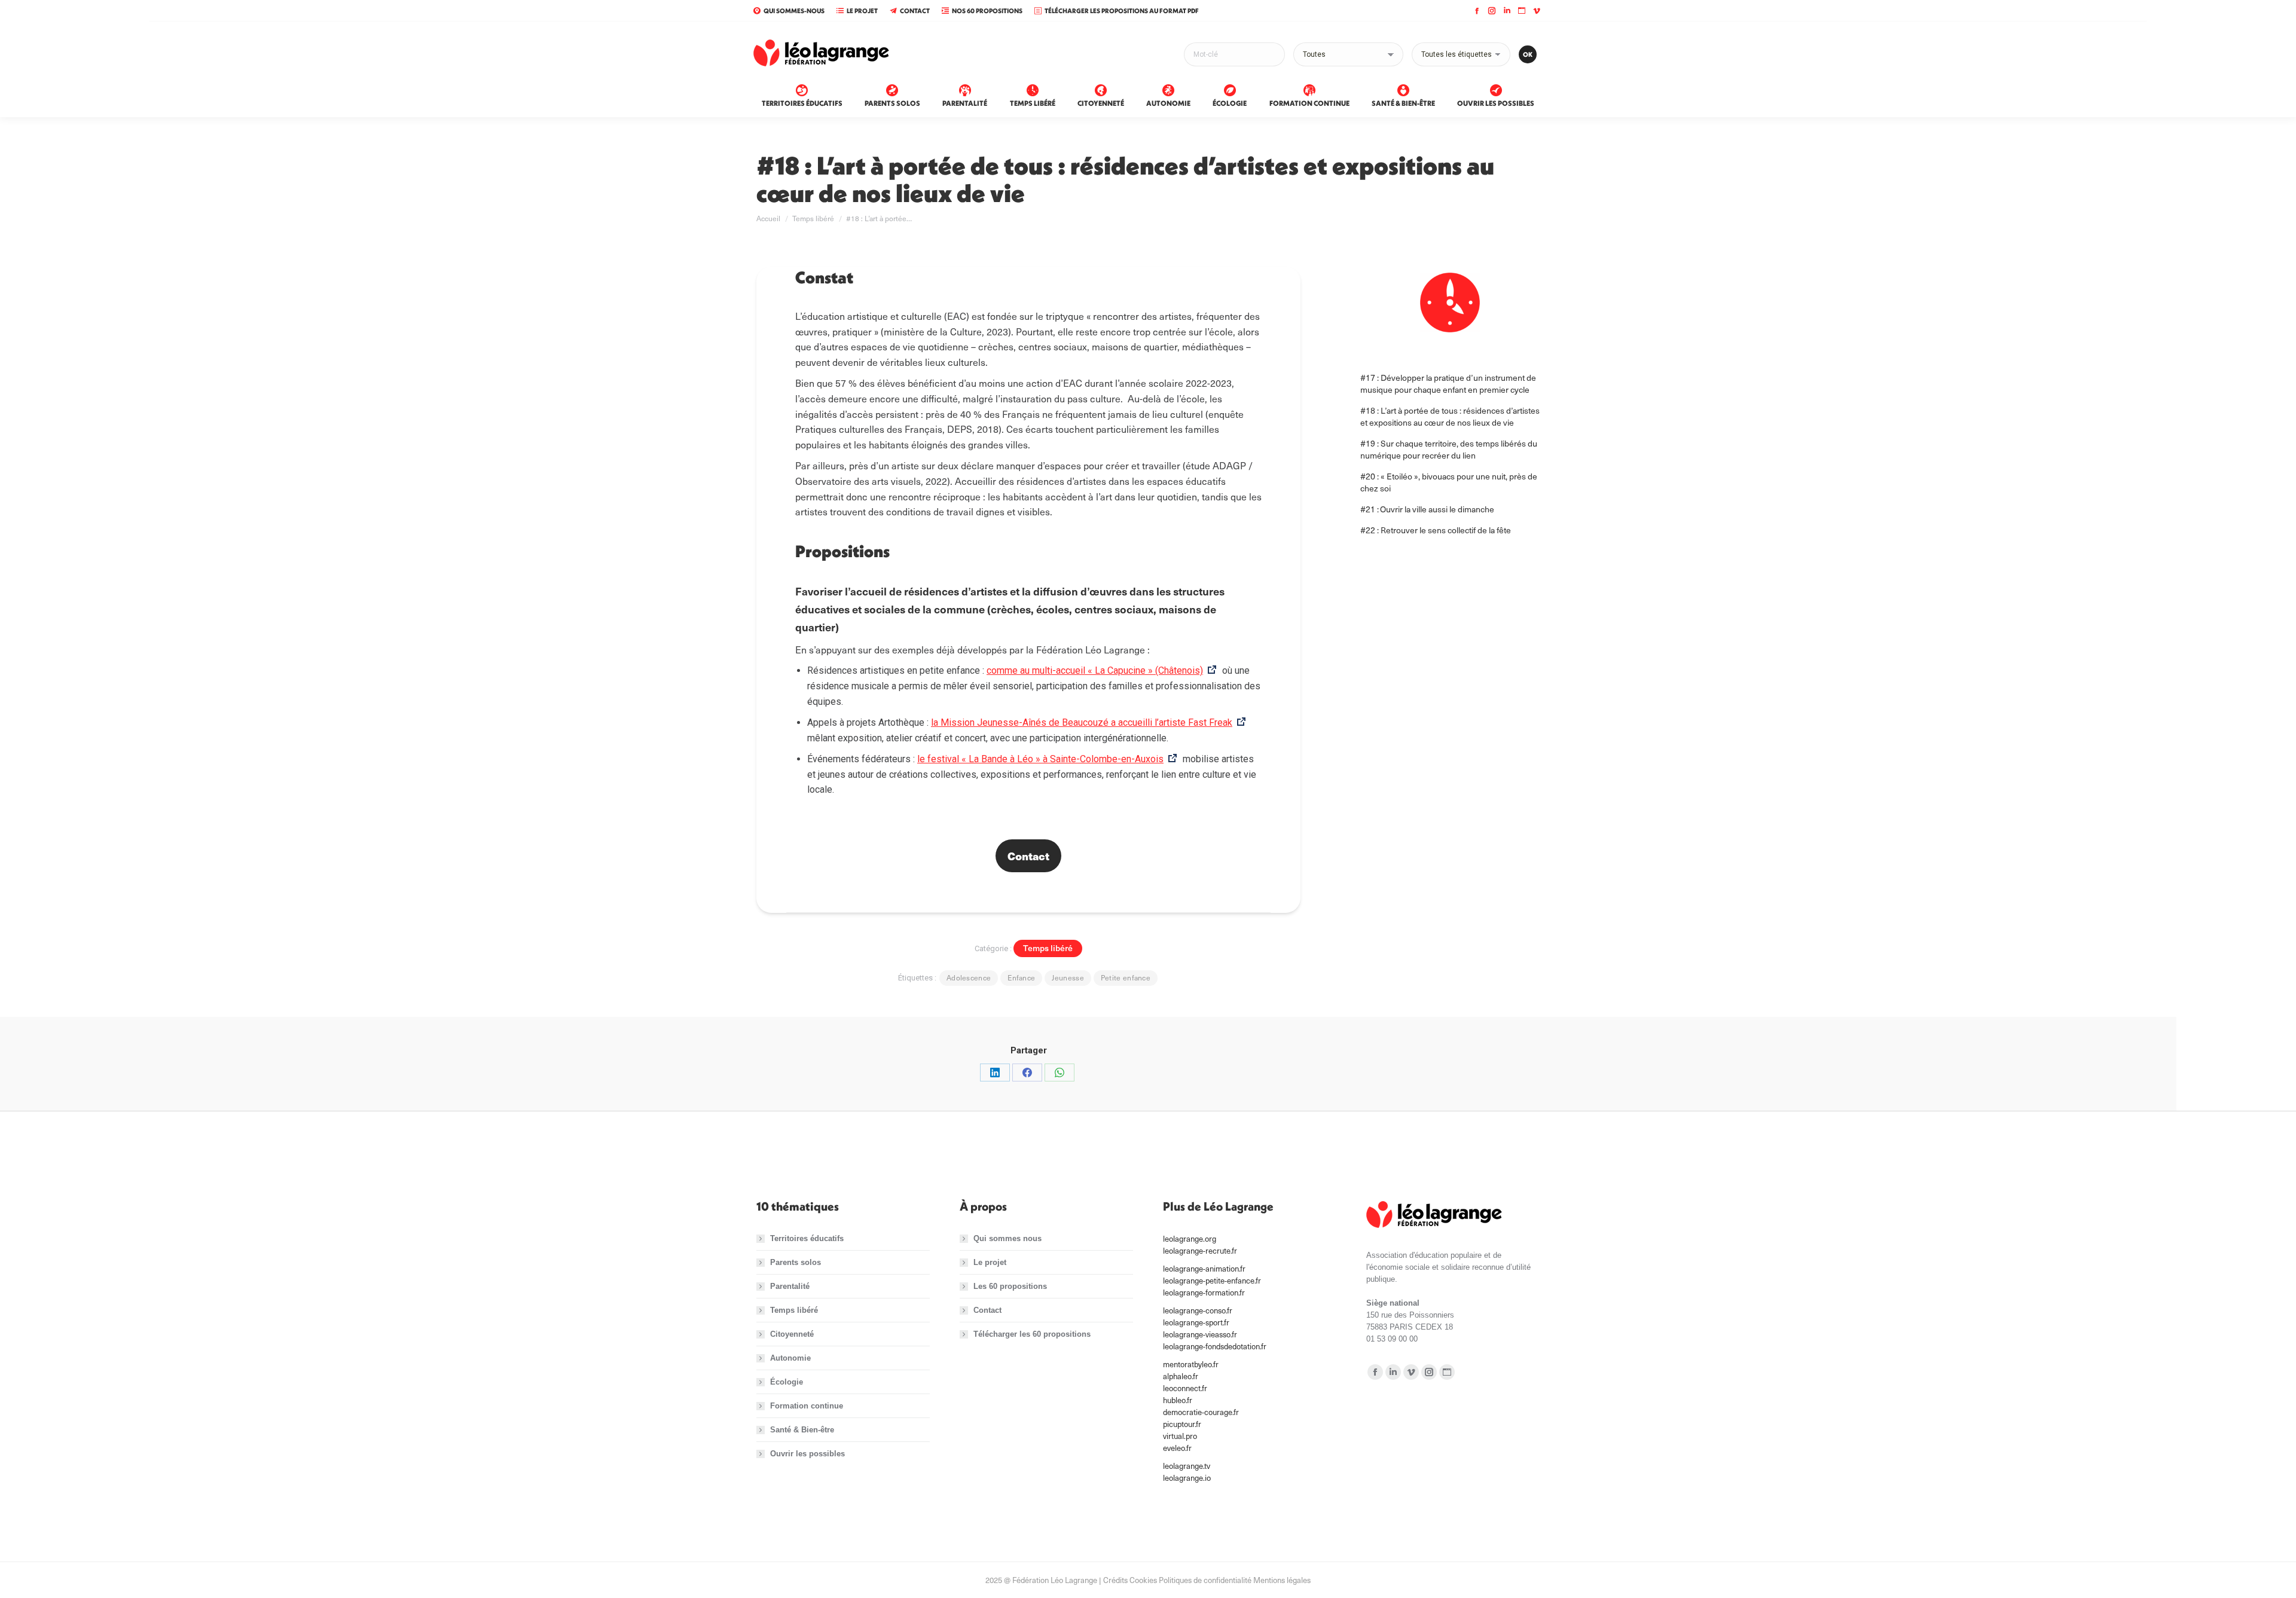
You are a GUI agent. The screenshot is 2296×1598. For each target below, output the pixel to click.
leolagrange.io (1187, 1478)
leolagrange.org (1190, 1239)
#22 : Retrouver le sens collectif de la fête (1436, 530)
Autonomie (790, 1358)
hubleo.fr (1178, 1400)
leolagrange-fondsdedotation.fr (1215, 1346)
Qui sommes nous (1007, 1238)
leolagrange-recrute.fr (1200, 1251)
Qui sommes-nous (794, 11)
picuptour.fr (1182, 1424)
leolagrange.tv (1187, 1466)
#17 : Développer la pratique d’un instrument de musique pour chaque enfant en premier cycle (1448, 384)
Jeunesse (1068, 977)
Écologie (787, 1382)
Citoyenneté (792, 1334)
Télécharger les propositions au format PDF (1122, 11)
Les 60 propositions (1010, 1286)
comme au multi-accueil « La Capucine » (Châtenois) (1095, 670)
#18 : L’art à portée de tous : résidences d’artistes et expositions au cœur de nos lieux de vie (1450, 416)
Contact (915, 11)
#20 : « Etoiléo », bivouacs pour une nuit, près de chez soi (1449, 482)
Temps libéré (1048, 948)
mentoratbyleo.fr (1191, 1364)
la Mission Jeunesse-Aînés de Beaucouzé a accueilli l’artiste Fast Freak (1082, 722)
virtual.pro (1180, 1436)
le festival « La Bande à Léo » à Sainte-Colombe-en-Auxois (1040, 759)
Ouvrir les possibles (807, 1454)
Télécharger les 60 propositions (1032, 1334)
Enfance (1021, 977)
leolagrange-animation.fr (1204, 1269)
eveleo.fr (1177, 1448)
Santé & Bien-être (802, 1430)
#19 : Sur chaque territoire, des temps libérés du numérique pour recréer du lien (1449, 449)
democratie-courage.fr (1201, 1412)
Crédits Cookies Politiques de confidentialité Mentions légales (1207, 1580)
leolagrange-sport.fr (1196, 1322)
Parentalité (790, 1286)
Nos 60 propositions (987, 11)
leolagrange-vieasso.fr (1200, 1334)
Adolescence (969, 977)
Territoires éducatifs (807, 1238)
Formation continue (807, 1406)
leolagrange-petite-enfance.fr (1212, 1281)
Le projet (862, 11)
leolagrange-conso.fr (1198, 1310)
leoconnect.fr (1185, 1388)
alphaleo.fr (1181, 1376)
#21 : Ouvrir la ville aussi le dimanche (1428, 509)
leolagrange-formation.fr (1204, 1293)
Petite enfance (1126, 977)
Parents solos (796, 1262)
